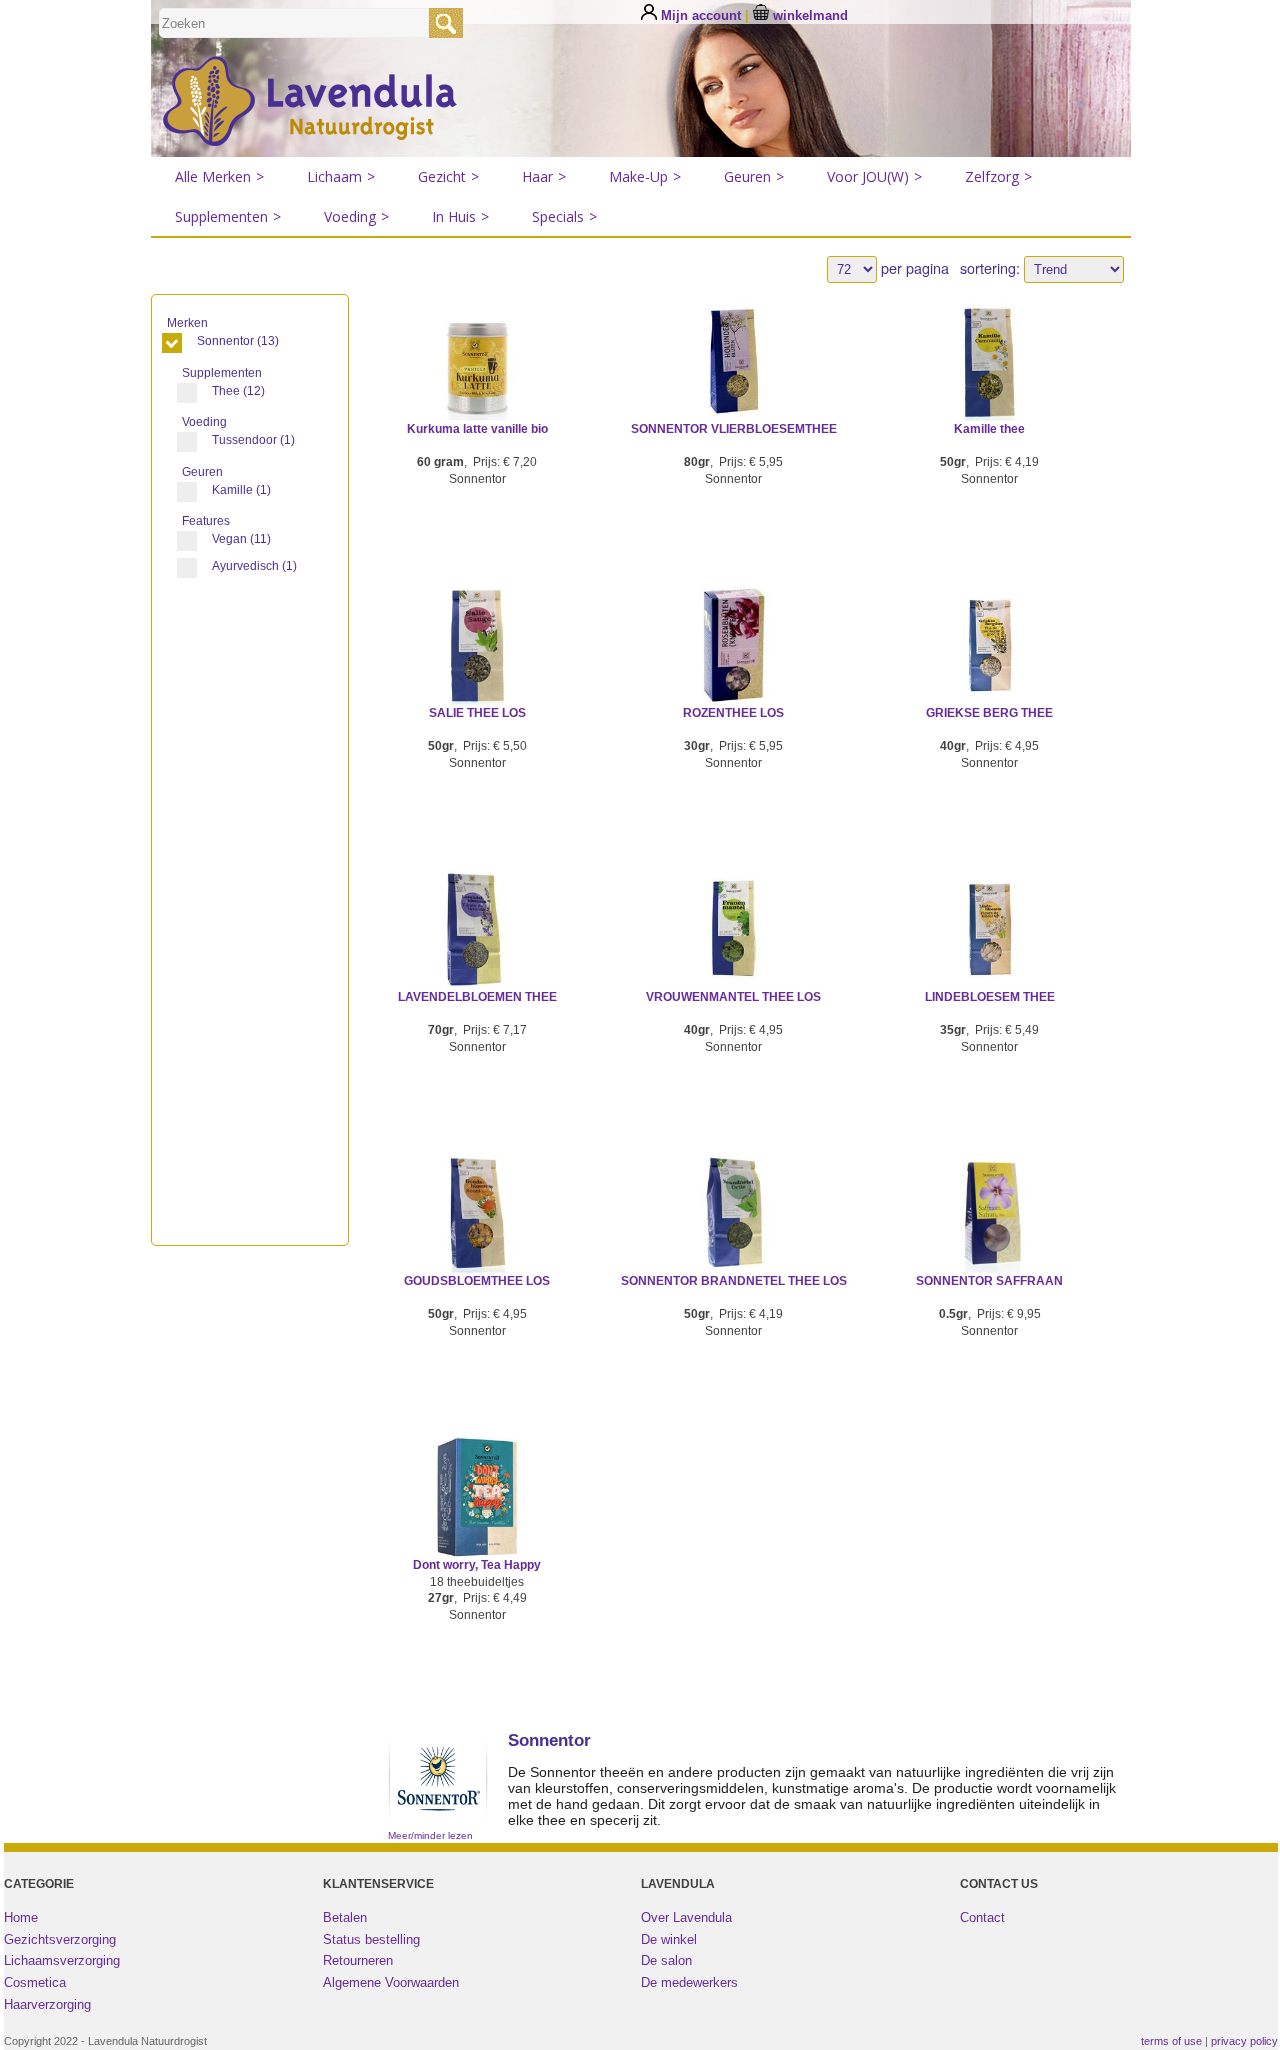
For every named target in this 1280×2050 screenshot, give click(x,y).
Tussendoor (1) (253, 440)
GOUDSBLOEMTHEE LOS (477, 1281)
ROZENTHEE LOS (733, 713)
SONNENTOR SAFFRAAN (989, 1281)
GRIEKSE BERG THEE (989, 713)
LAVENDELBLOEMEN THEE (477, 997)
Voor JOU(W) (874, 176)
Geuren (754, 176)
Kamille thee (989, 429)
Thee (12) (238, 391)
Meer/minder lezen (430, 1835)
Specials (564, 216)
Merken (189, 323)
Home (21, 1917)
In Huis (460, 216)
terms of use (1171, 2041)
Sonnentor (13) (238, 341)
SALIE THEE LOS (477, 713)
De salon (666, 1960)
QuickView (477, 383)
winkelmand (808, 15)
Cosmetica (35, 1982)
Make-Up (645, 176)
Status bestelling (371, 1939)
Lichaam (341, 176)
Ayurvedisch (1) (254, 566)
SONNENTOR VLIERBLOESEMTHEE (734, 429)
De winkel (669, 1939)
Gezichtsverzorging (60, 1939)
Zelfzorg (998, 176)
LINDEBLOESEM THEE (990, 997)
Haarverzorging (47, 2004)
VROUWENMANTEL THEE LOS (733, 997)
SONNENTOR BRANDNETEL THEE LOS (734, 1281)
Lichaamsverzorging (62, 1960)
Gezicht (448, 176)
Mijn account (701, 15)
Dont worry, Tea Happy (477, 1565)
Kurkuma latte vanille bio (477, 429)
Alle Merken (219, 176)
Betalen (345, 1917)
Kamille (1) (241, 490)
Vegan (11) (241, 539)
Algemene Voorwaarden (391, 1982)
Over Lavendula (686, 1917)
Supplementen (228, 216)
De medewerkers (689, 1982)
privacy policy (1244, 2041)
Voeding (356, 216)
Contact (982, 1917)
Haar (544, 176)
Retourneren (358, 1960)
